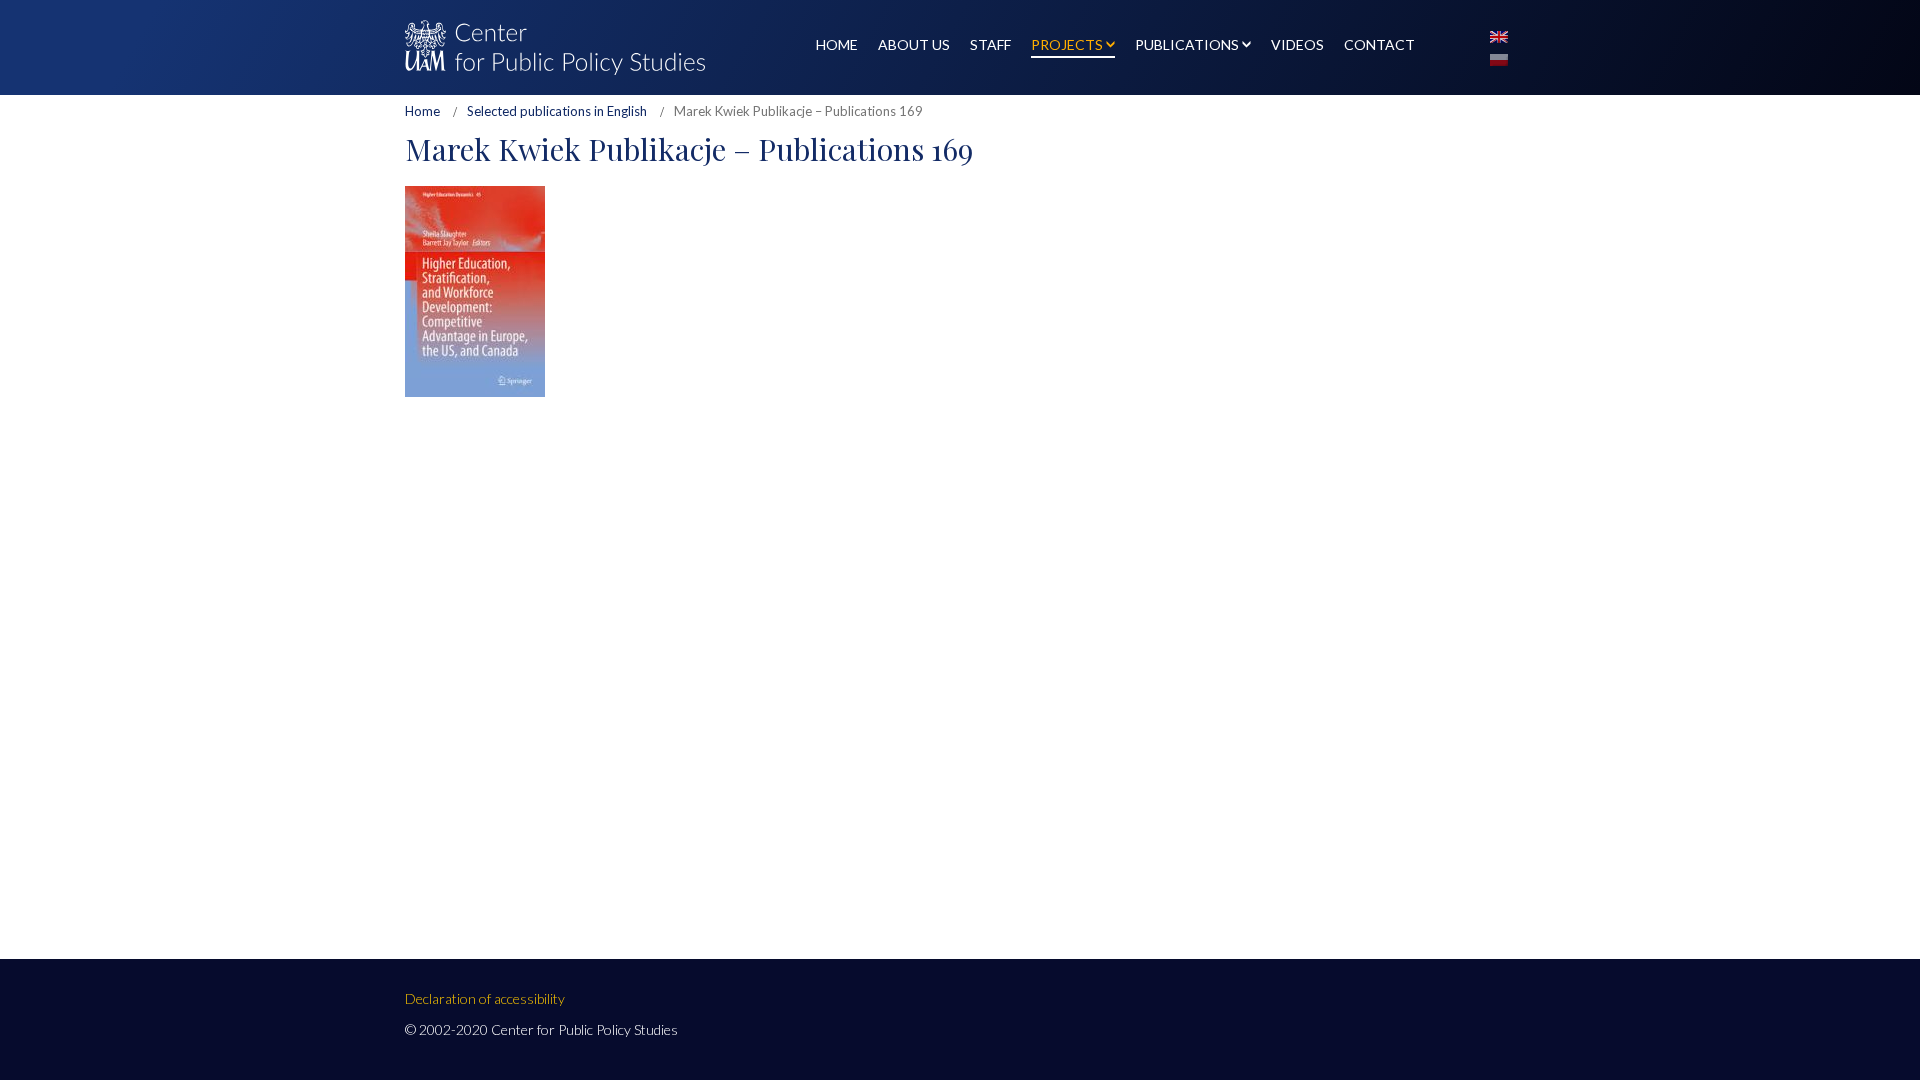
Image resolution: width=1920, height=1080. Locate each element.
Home (422, 111)
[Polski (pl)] (1499, 58)
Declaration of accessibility (485, 998)
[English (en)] (1499, 35)
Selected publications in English (557, 111)
